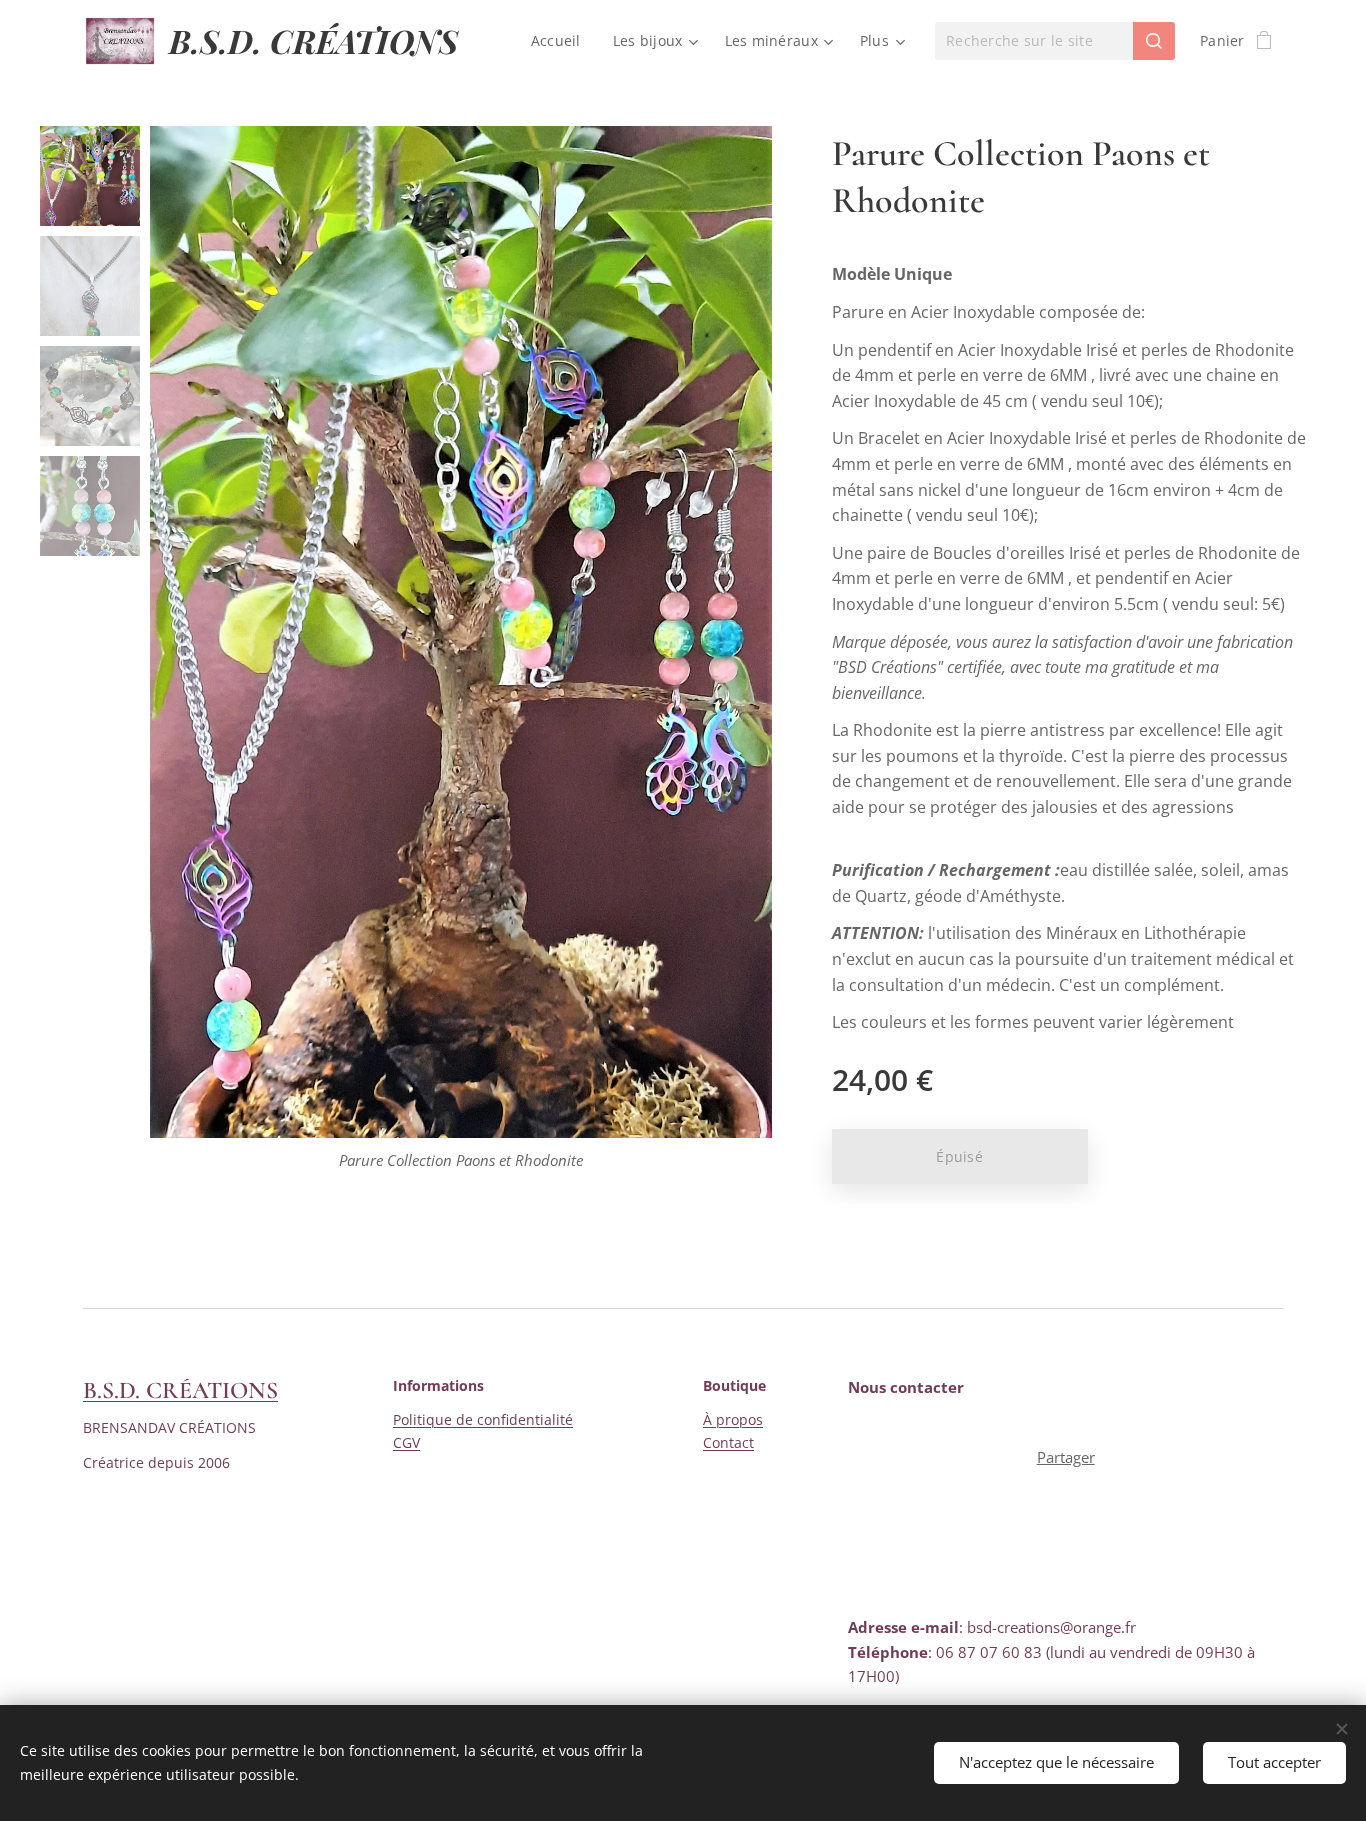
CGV (406, 1442)
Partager (1066, 1457)
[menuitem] (561, 41)
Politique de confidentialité (483, 1419)
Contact (728, 1442)
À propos (733, 1419)
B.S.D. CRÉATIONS (180, 1390)
